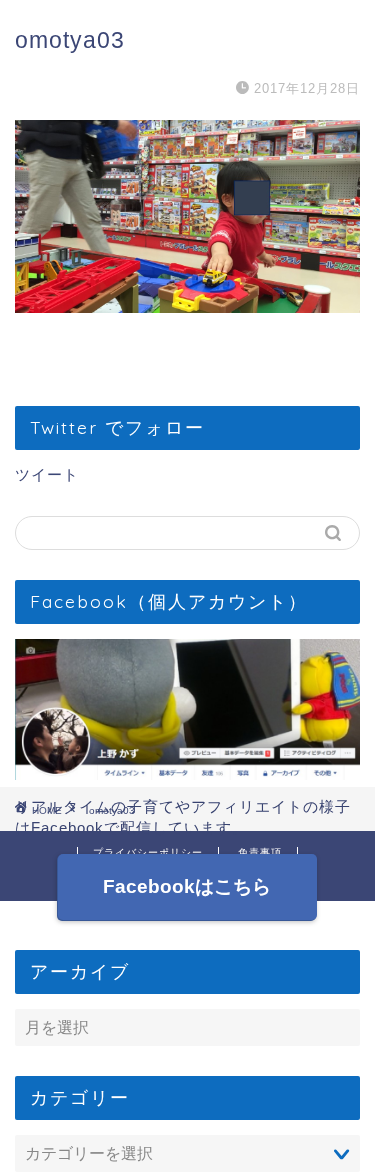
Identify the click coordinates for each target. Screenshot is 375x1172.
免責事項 (260, 852)
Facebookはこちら (188, 886)
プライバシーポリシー (148, 852)
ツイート (47, 474)
